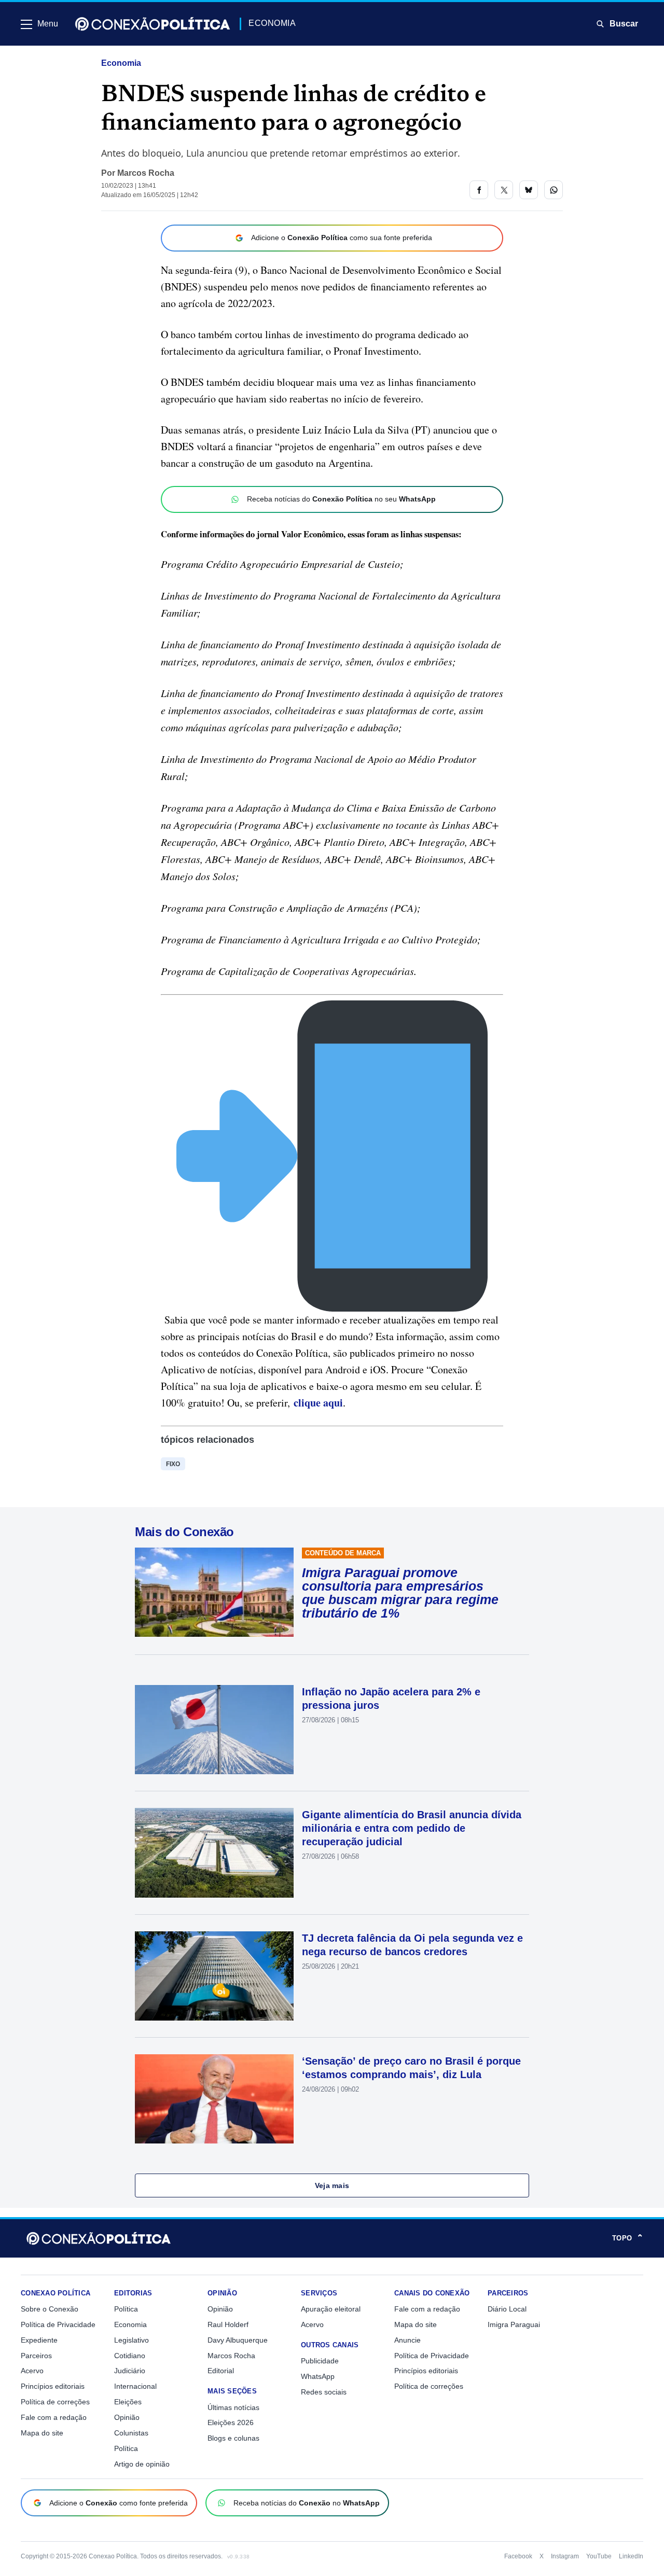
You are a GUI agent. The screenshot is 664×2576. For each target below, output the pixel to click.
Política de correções (55, 2402)
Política (126, 2309)
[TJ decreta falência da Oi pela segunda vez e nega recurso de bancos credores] (214, 1976)
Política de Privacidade (58, 2324)
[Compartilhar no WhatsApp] (554, 190)
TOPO (628, 2238)
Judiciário (130, 2371)
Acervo (32, 2371)
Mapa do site (42, 2433)
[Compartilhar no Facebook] (479, 190)
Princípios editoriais (53, 2386)
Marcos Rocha (146, 173)
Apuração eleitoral (331, 2309)
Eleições (128, 2402)
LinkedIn (631, 2556)
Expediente (39, 2340)
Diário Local (507, 2309)
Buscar (624, 24)
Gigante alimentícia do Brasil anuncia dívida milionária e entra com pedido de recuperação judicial (412, 1828)
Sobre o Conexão (50, 2309)
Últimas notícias (233, 2407)
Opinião (127, 2417)
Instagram (565, 2556)
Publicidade (320, 2361)
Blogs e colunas (233, 2438)
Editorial (221, 2371)
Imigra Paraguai (514, 2324)
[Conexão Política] (153, 24)
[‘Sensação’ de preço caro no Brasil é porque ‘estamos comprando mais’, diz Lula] (214, 2099)
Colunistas (131, 2433)
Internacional (135, 2386)
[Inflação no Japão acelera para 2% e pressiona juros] (214, 1730)
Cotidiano (130, 2356)
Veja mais (332, 2185)
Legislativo (132, 2340)
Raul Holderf (228, 2324)
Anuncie (407, 2340)
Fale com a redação (54, 2417)
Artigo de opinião (142, 2464)
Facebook (518, 2556)
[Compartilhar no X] (504, 190)
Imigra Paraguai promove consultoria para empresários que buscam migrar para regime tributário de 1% (400, 1593)
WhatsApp (318, 2376)
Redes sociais (324, 2392)
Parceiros (36, 2356)
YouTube (599, 2556)
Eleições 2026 (231, 2422)
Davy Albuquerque (238, 2340)
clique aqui (318, 1403)
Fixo (173, 1464)
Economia (121, 63)
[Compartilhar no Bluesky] (529, 190)
